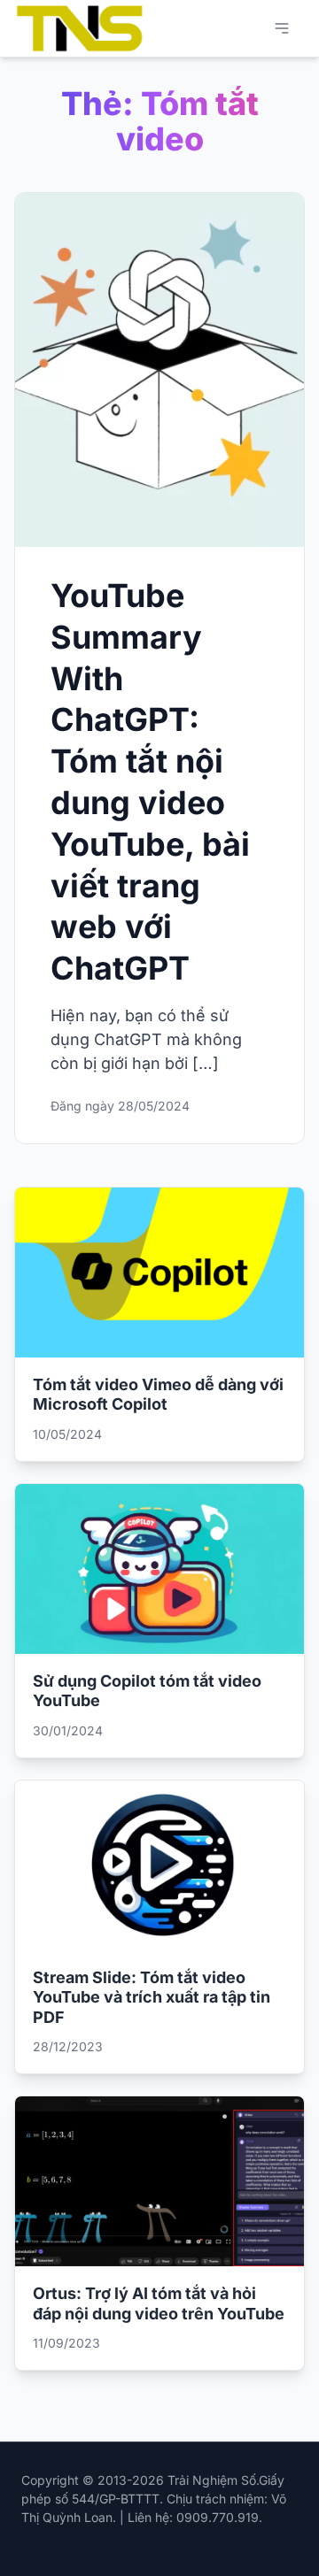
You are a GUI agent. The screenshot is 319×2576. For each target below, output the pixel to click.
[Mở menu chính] (282, 28)
